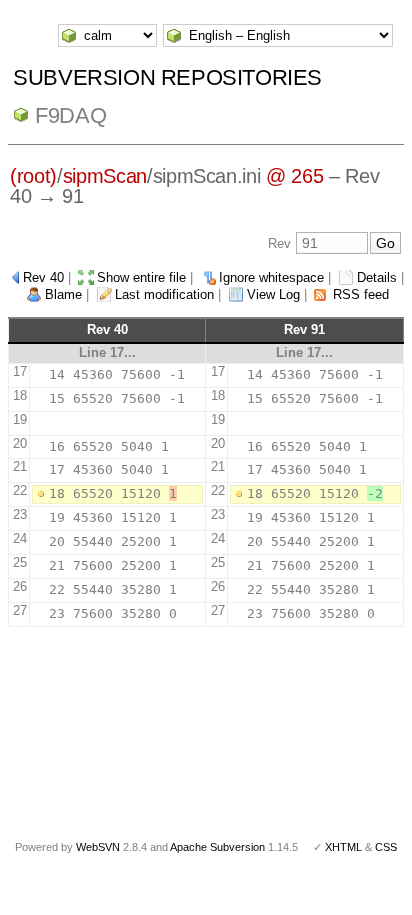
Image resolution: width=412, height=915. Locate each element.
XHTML (343, 847)
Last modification (164, 294)
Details (377, 277)
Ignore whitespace (271, 277)
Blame (63, 294)
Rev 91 (304, 329)
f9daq (70, 115)
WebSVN (98, 847)
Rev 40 (43, 277)
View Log (273, 294)
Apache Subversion (217, 847)
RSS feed (361, 294)
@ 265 (294, 176)
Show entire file (141, 277)
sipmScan (105, 176)
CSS (386, 847)
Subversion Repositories (167, 77)
